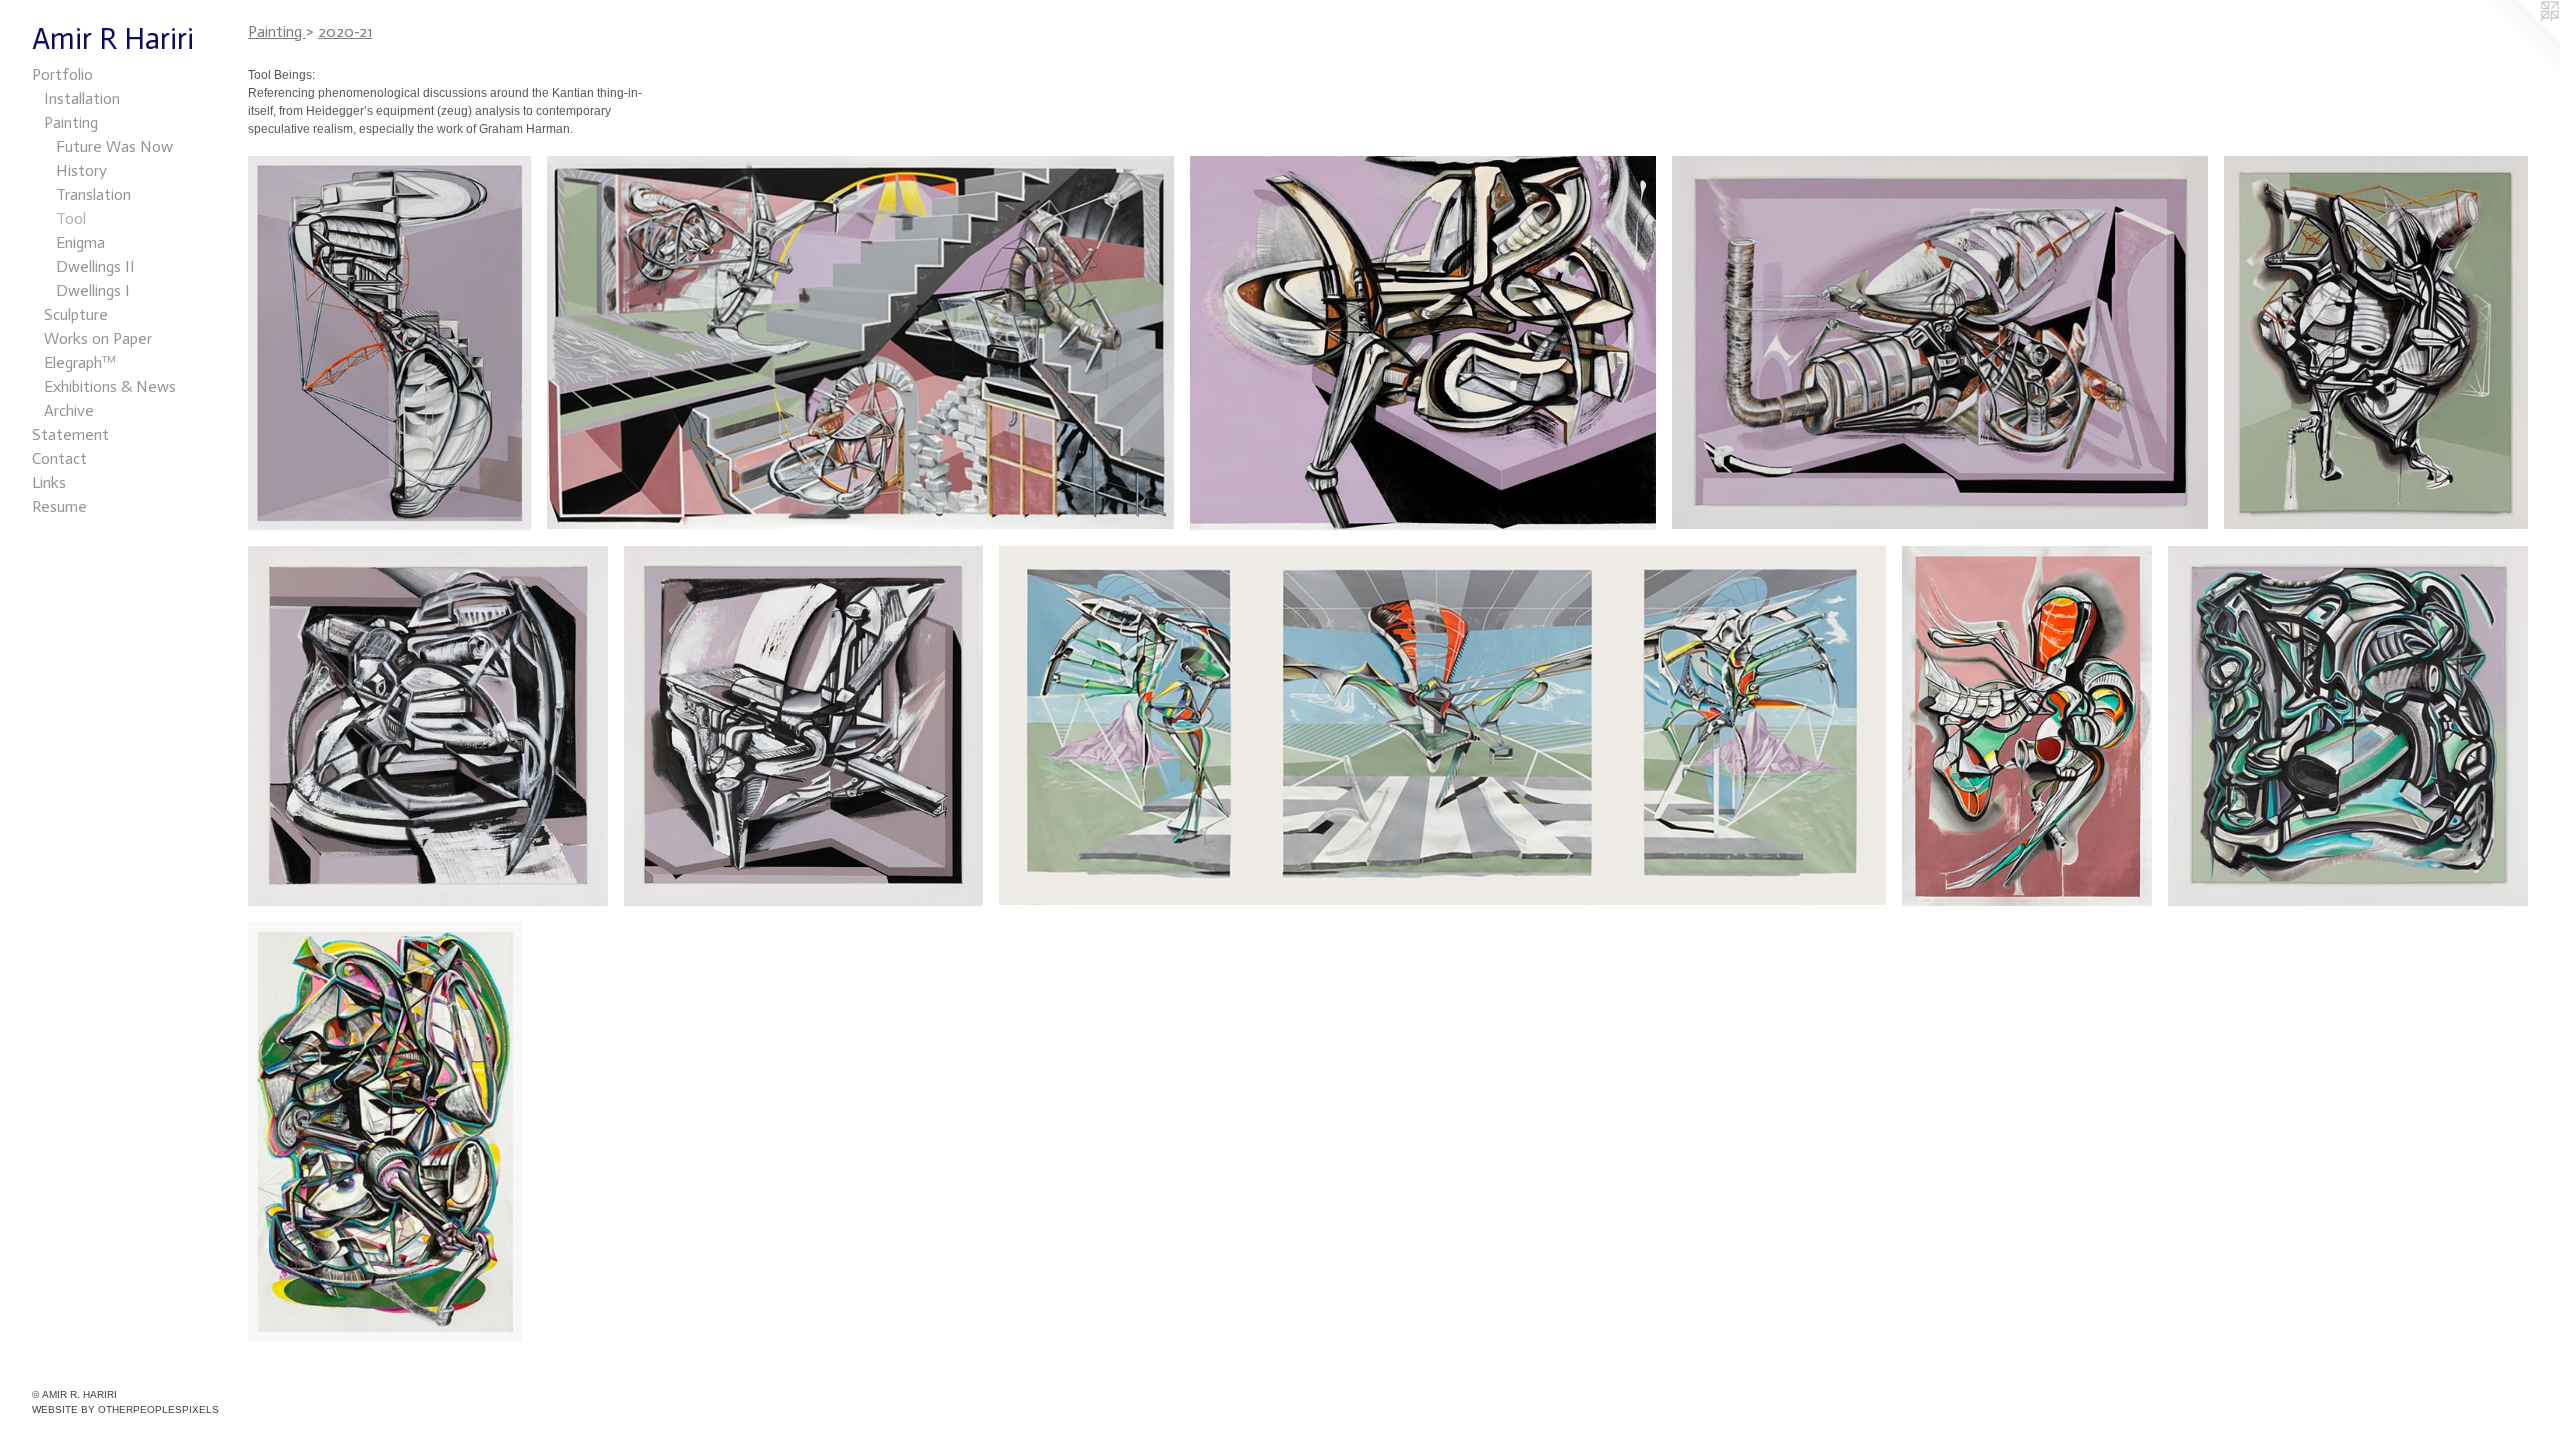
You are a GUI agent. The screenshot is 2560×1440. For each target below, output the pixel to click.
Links (49, 482)
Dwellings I (93, 290)
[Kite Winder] (2027, 726)
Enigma (80, 242)
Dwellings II (95, 266)
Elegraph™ (80, 362)
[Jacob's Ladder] (389, 343)
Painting (71, 122)
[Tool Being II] (1940, 342)
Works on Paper (98, 338)
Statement (70, 434)
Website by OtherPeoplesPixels (125, 1409)
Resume (59, 506)
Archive (69, 410)
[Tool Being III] (2376, 342)
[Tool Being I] (1423, 343)
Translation (93, 194)
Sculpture (76, 314)
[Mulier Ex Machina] (385, 1131)
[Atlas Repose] (1442, 725)
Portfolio (62, 74)
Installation (82, 98)
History (81, 170)
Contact (59, 458)
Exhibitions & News (110, 386)
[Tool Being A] (428, 726)
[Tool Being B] (804, 726)
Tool (71, 218)
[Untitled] (2348, 726)
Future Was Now (114, 146)
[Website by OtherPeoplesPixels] (2520, 40)
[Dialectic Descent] (860, 342)
